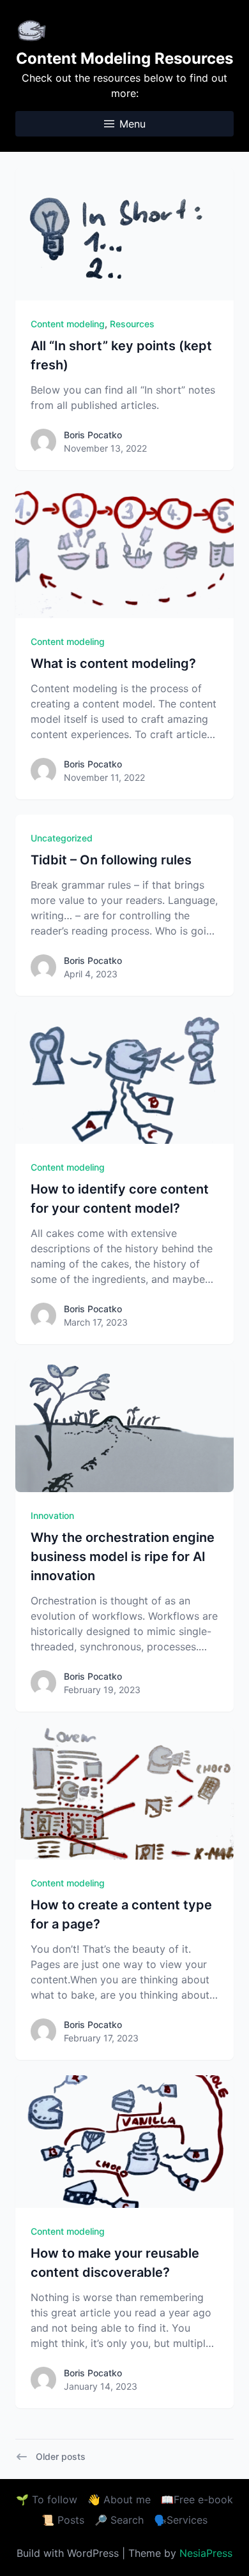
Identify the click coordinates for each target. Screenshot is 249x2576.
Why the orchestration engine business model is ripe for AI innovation (123, 1557)
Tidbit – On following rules (111, 860)
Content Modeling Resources (124, 58)
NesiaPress (206, 2553)
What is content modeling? (113, 663)
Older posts (61, 2456)
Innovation (52, 1515)
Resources (132, 324)
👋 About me (119, 2499)
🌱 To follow (47, 2499)
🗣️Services (181, 2520)
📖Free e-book (197, 2499)
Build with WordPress (69, 2553)
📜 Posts (63, 2520)
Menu (132, 124)
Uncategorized (62, 838)
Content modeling (68, 324)
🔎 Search (119, 2520)
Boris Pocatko (93, 435)
